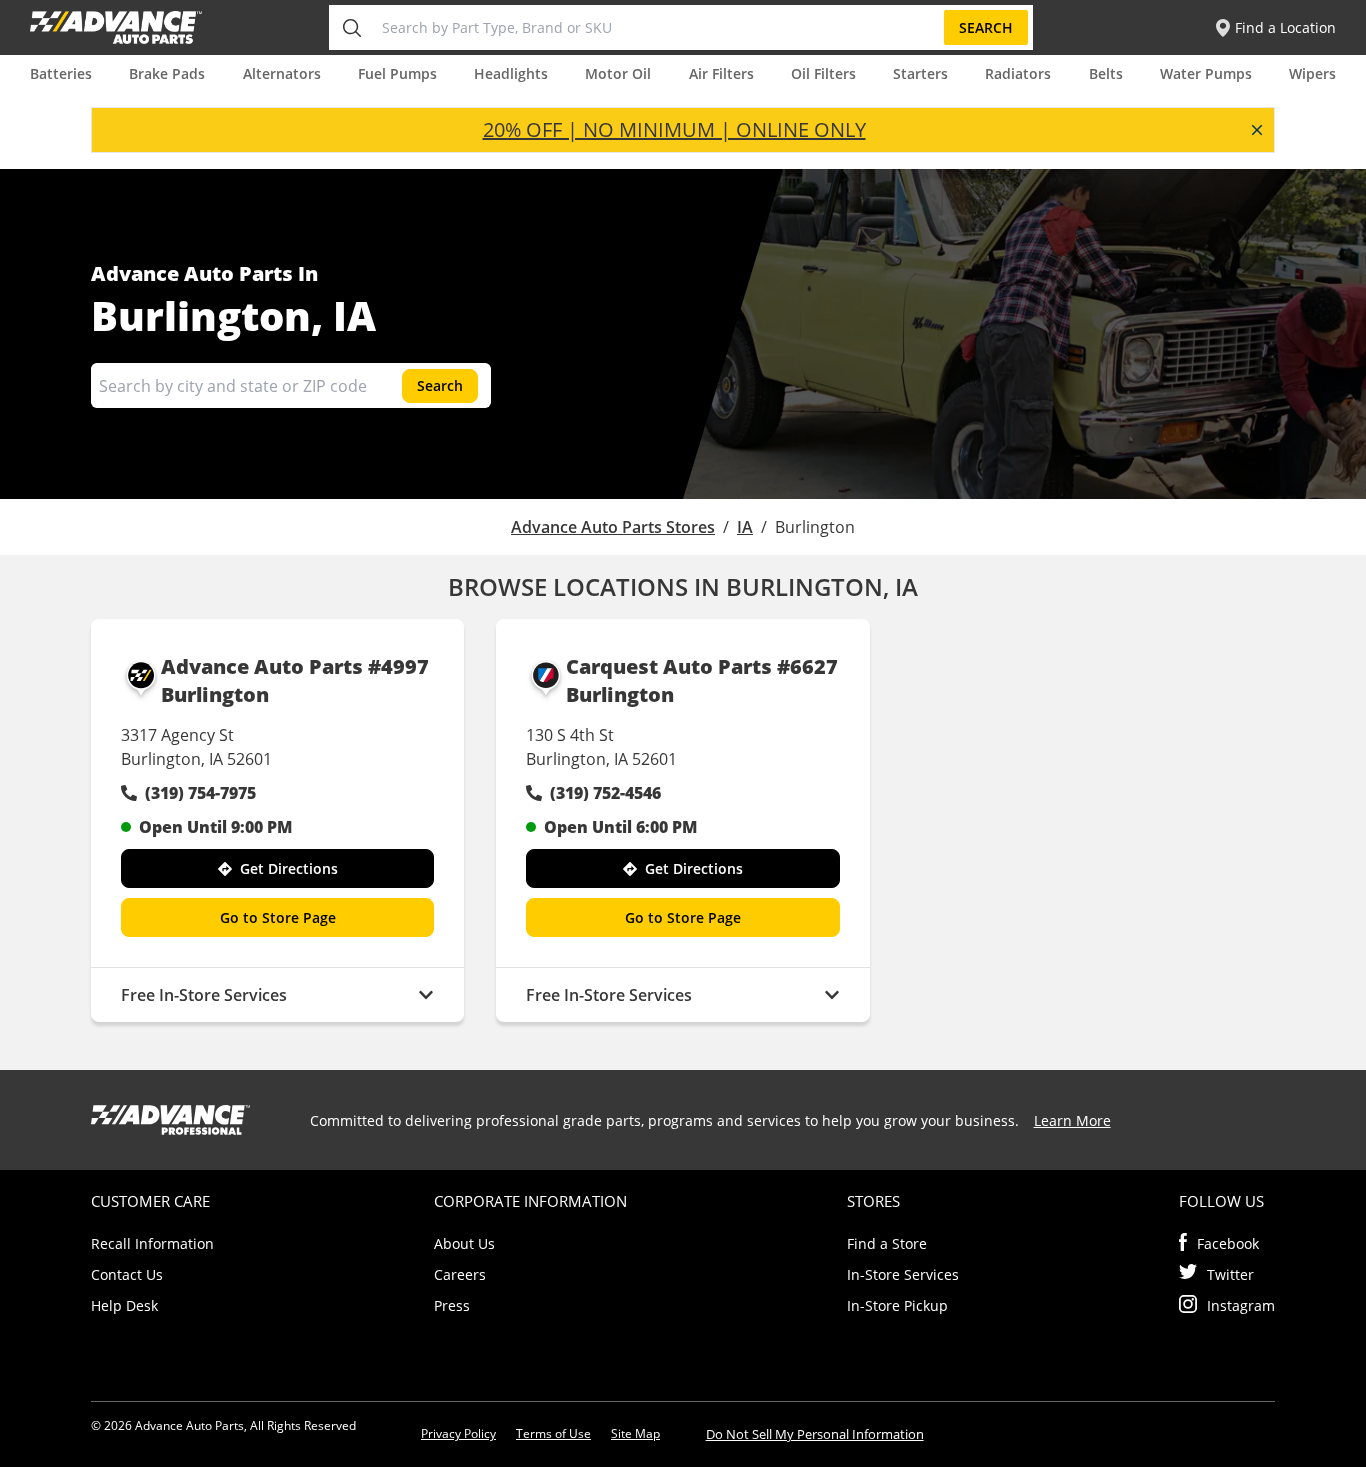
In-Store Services (903, 1274)
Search (986, 27)
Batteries (61, 73)
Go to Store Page (278, 917)
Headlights (511, 73)
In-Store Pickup (897, 1305)
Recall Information (152, 1243)
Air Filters (721, 73)
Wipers (1312, 73)
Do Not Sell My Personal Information (815, 1434)
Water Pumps (1206, 73)
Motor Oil (618, 73)
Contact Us (127, 1274)
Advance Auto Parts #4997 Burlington (295, 680)
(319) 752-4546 (605, 793)
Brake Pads (167, 73)
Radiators (1018, 73)
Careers (460, 1274)
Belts (1106, 73)
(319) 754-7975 (200, 793)
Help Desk (124, 1305)
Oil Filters (823, 73)
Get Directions (289, 868)
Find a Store (887, 1243)
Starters (920, 73)
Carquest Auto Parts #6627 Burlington (702, 680)
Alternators (282, 73)
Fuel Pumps (397, 73)
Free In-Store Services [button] (204, 995)
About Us (464, 1243)
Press (452, 1305)
